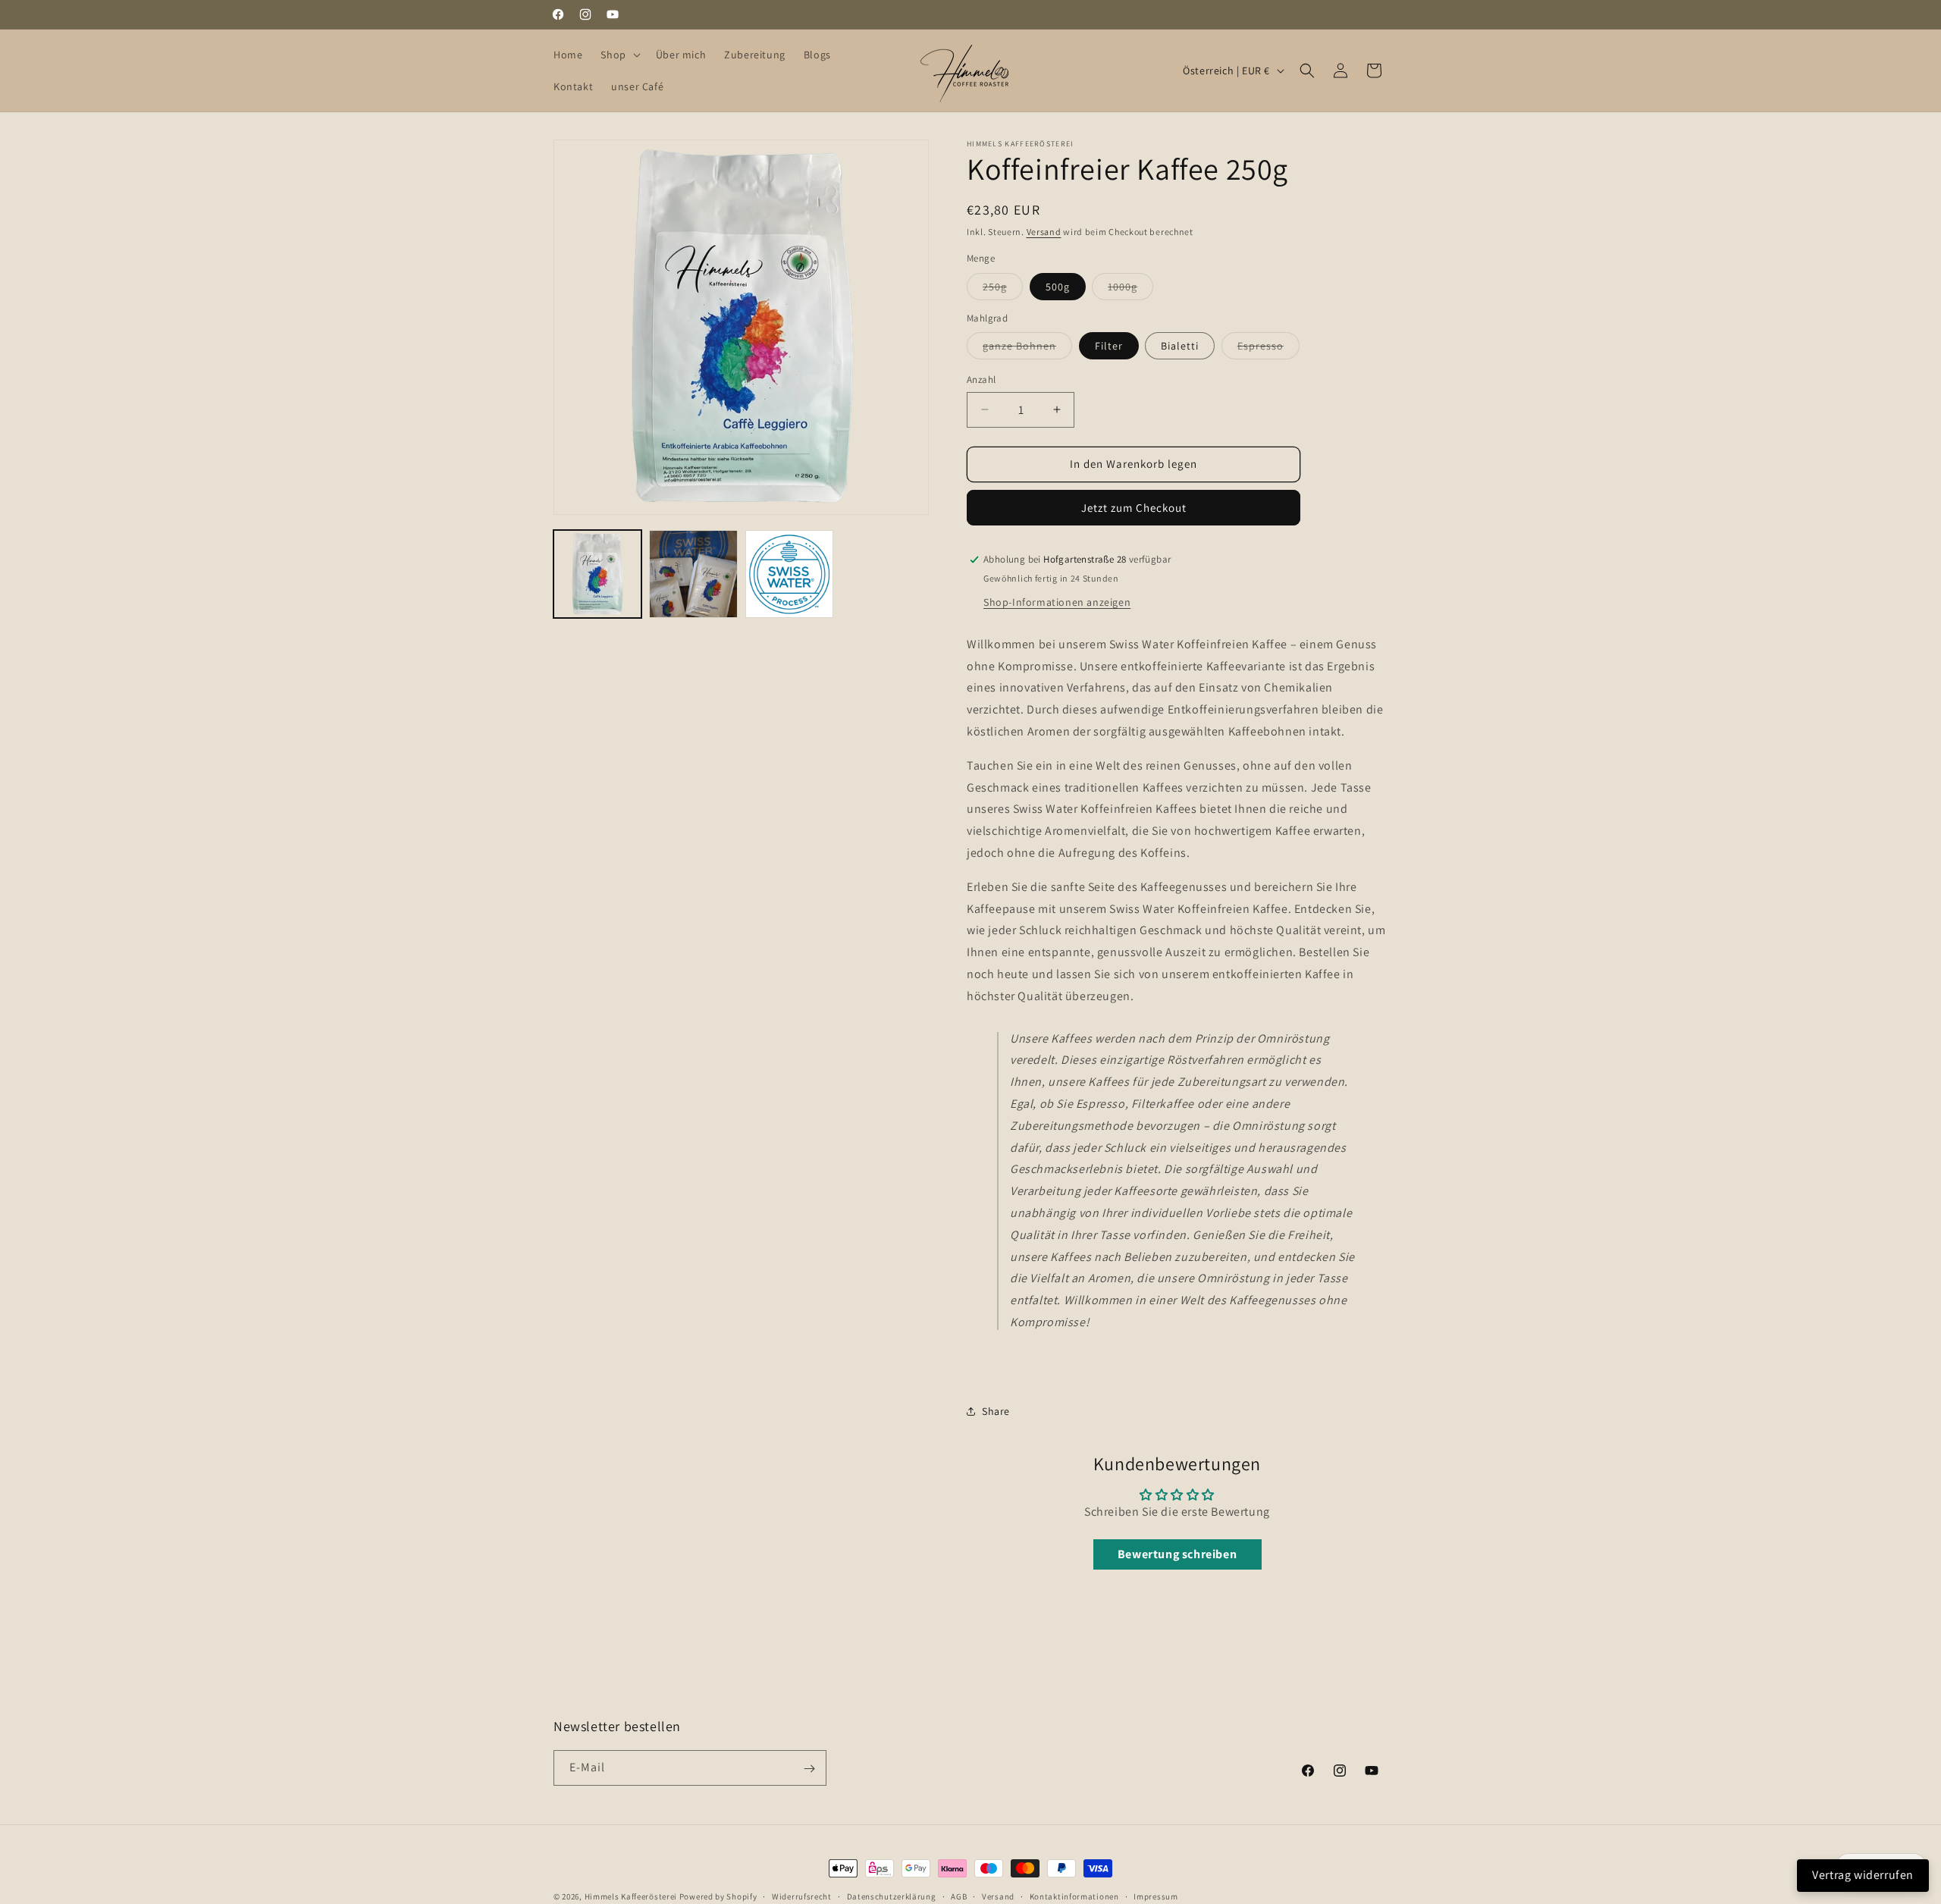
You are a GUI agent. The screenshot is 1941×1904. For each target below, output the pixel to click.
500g (1058, 287)
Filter (1109, 346)
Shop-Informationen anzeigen (1057, 602)
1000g (1130, 290)
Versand (1044, 232)
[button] (619, 55)
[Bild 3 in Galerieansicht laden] (789, 574)
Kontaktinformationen (1074, 1896)
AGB (959, 1896)
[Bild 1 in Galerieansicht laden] (597, 574)
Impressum (1156, 1896)
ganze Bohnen (1027, 349)
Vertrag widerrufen (1863, 1875)
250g (1003, 290)
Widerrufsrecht (802, 1896)
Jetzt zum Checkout (1134, 508)
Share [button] (996, 1411)
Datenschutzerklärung (892, 1896)
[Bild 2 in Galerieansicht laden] (693, 574)
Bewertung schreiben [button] (1177, 1554)
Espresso (1268, 349)
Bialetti (1180, 346)
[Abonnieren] (809, 1769)
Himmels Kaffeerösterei (631, 1896)
